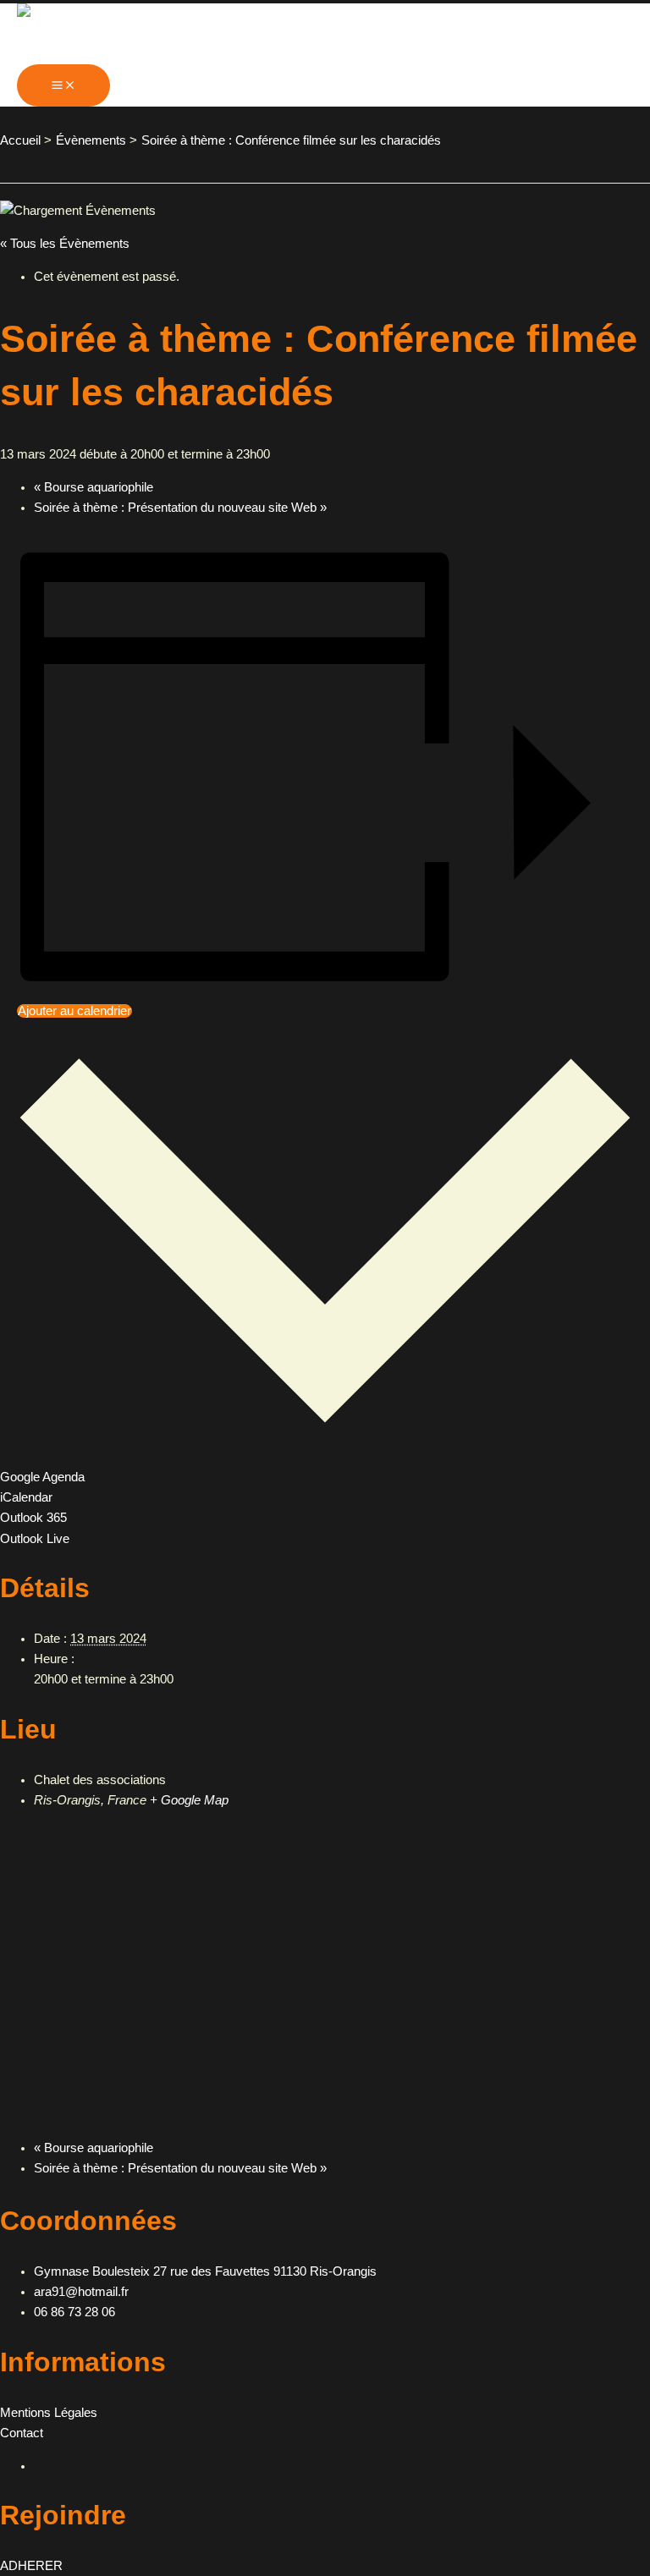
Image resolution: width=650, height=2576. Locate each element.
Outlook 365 (33, 1518)
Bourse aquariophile (94, 487)
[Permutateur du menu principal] (63, 85)
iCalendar (26, 1497)
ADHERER (31, 2566)
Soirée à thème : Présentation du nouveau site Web (180, 508)
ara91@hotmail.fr (81, 2292)
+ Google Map (189, 1800)
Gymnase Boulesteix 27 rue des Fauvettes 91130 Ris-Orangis (205, 2271)
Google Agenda (42, 1477)
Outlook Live (35, 1539)
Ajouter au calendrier (74, 1011)
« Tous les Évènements (65, 244)
